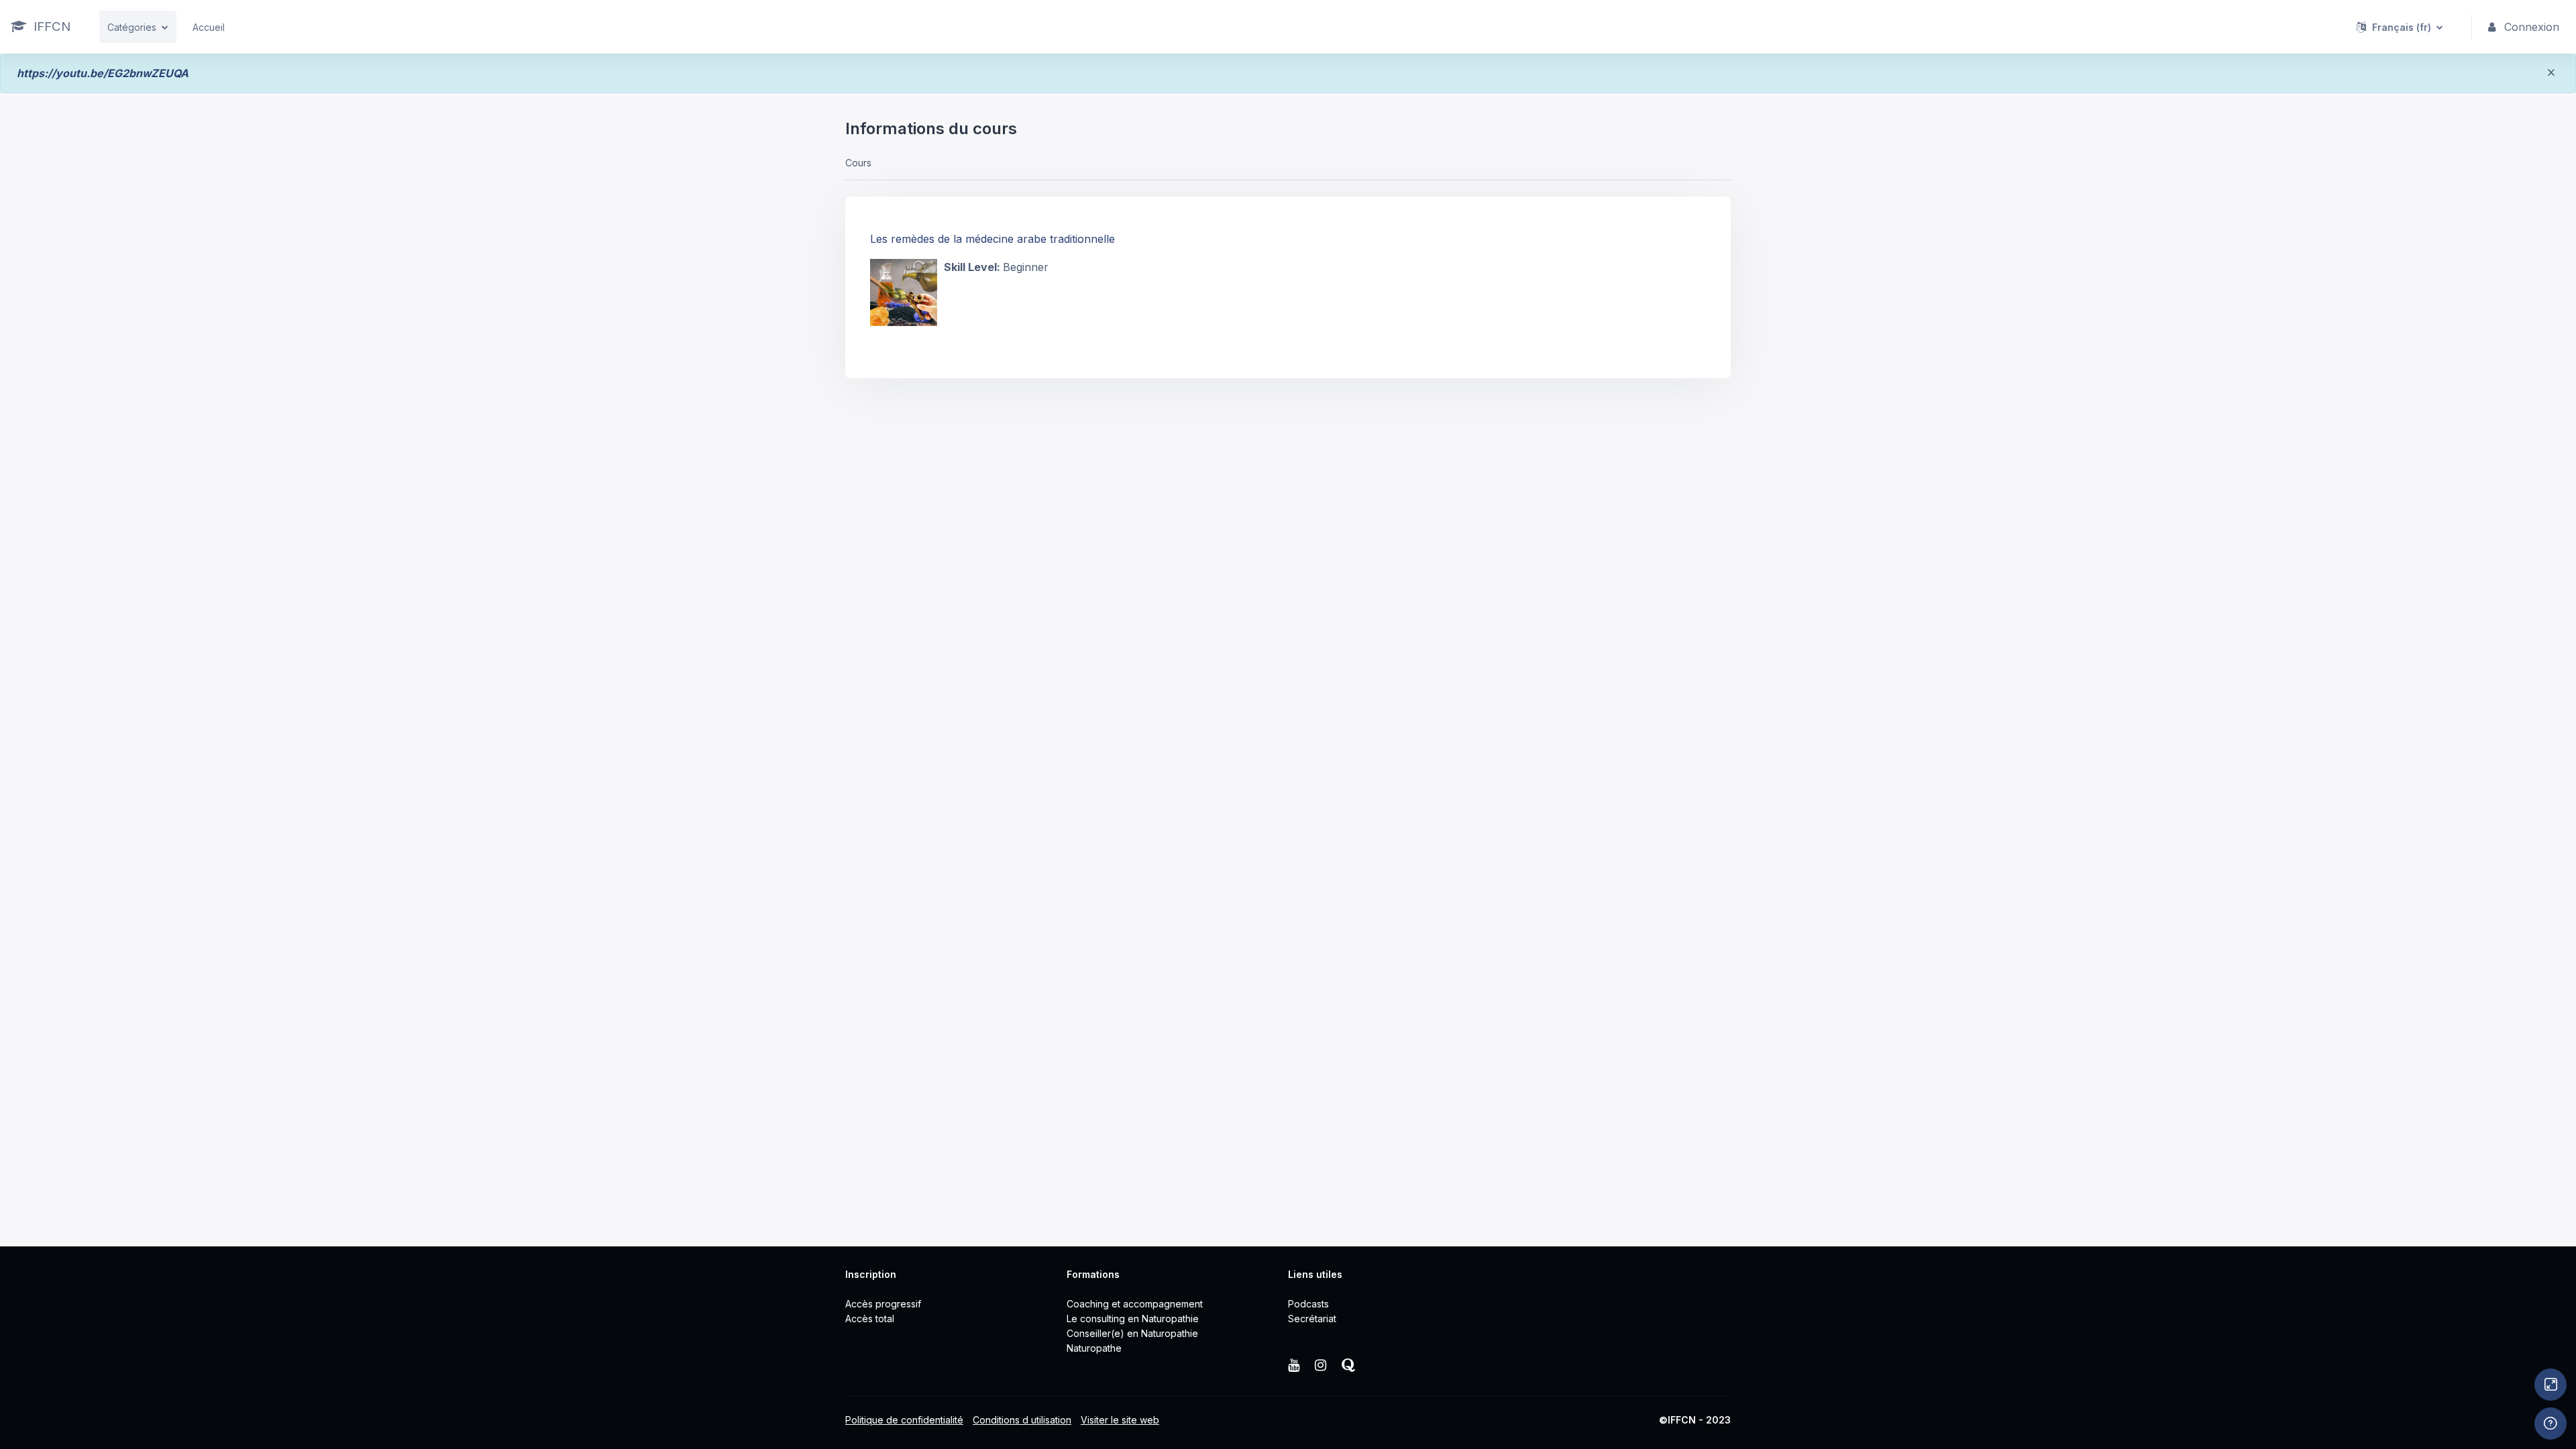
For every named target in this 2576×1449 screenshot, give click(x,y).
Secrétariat (1312, 1319)
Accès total (870, 1319)
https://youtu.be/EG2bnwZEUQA (103, 73)
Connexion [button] (2532, 27)
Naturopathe (1094, 1348)
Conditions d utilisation (1022, 1420)
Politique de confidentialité (904, 1420)
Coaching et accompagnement (1135, 1304)
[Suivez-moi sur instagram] (1322, 1366)
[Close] (2551, 75)
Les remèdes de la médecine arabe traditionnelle (992, 239)
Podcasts (1308, 1304)
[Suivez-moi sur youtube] (1295, 1366)
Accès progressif (883, 1304)
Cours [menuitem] (858, 163)
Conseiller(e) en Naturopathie (1132, 1333)
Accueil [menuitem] (209, 27)
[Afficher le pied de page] (2551, 1424)
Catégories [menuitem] (132, 27)
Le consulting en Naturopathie (1133, 1319)
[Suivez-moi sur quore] (1348, 1366)
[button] (2400, 27)
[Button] (2551, 1385)
